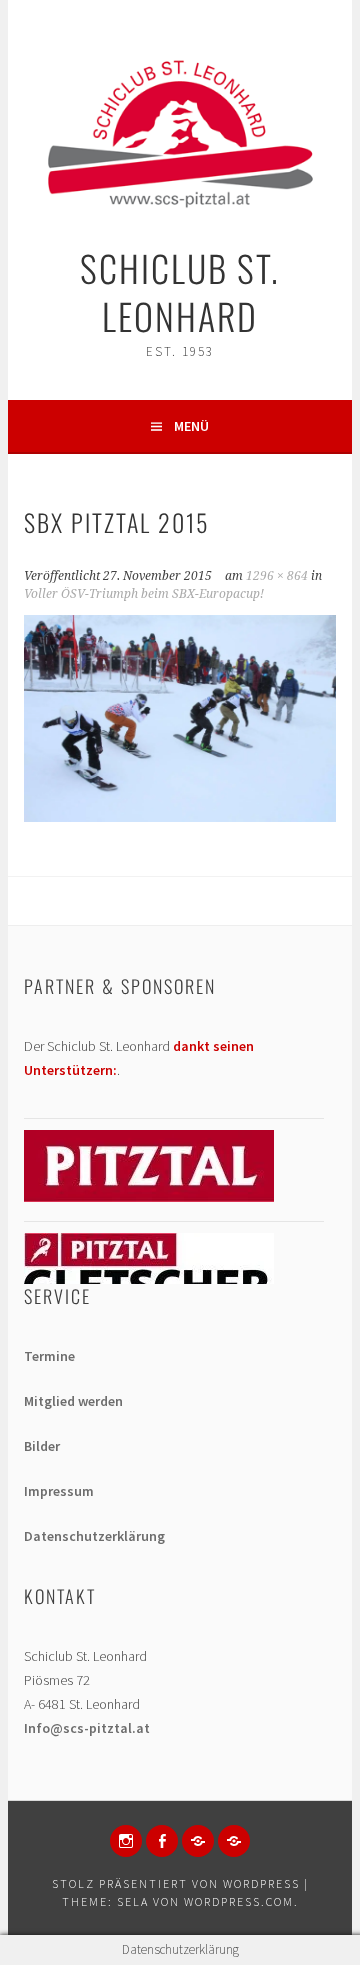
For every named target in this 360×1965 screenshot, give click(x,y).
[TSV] (198, 1841)
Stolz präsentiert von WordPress (176, 1883)
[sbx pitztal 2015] (179, 816)
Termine (49, 1356)
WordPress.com (239, 1901)
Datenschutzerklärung (94, 1536)
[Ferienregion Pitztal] (149, 1197)
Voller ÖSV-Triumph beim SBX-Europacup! (144, 594)
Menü (191, 426)
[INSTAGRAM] (126, 1841)
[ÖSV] (234, 1841)
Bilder (42, 1446)
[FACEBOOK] (162, 1841)
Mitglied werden (73, 1401)
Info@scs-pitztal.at (87, 1728)
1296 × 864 (277, 576)
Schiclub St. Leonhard (180, 291)
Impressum (59, 1491)
